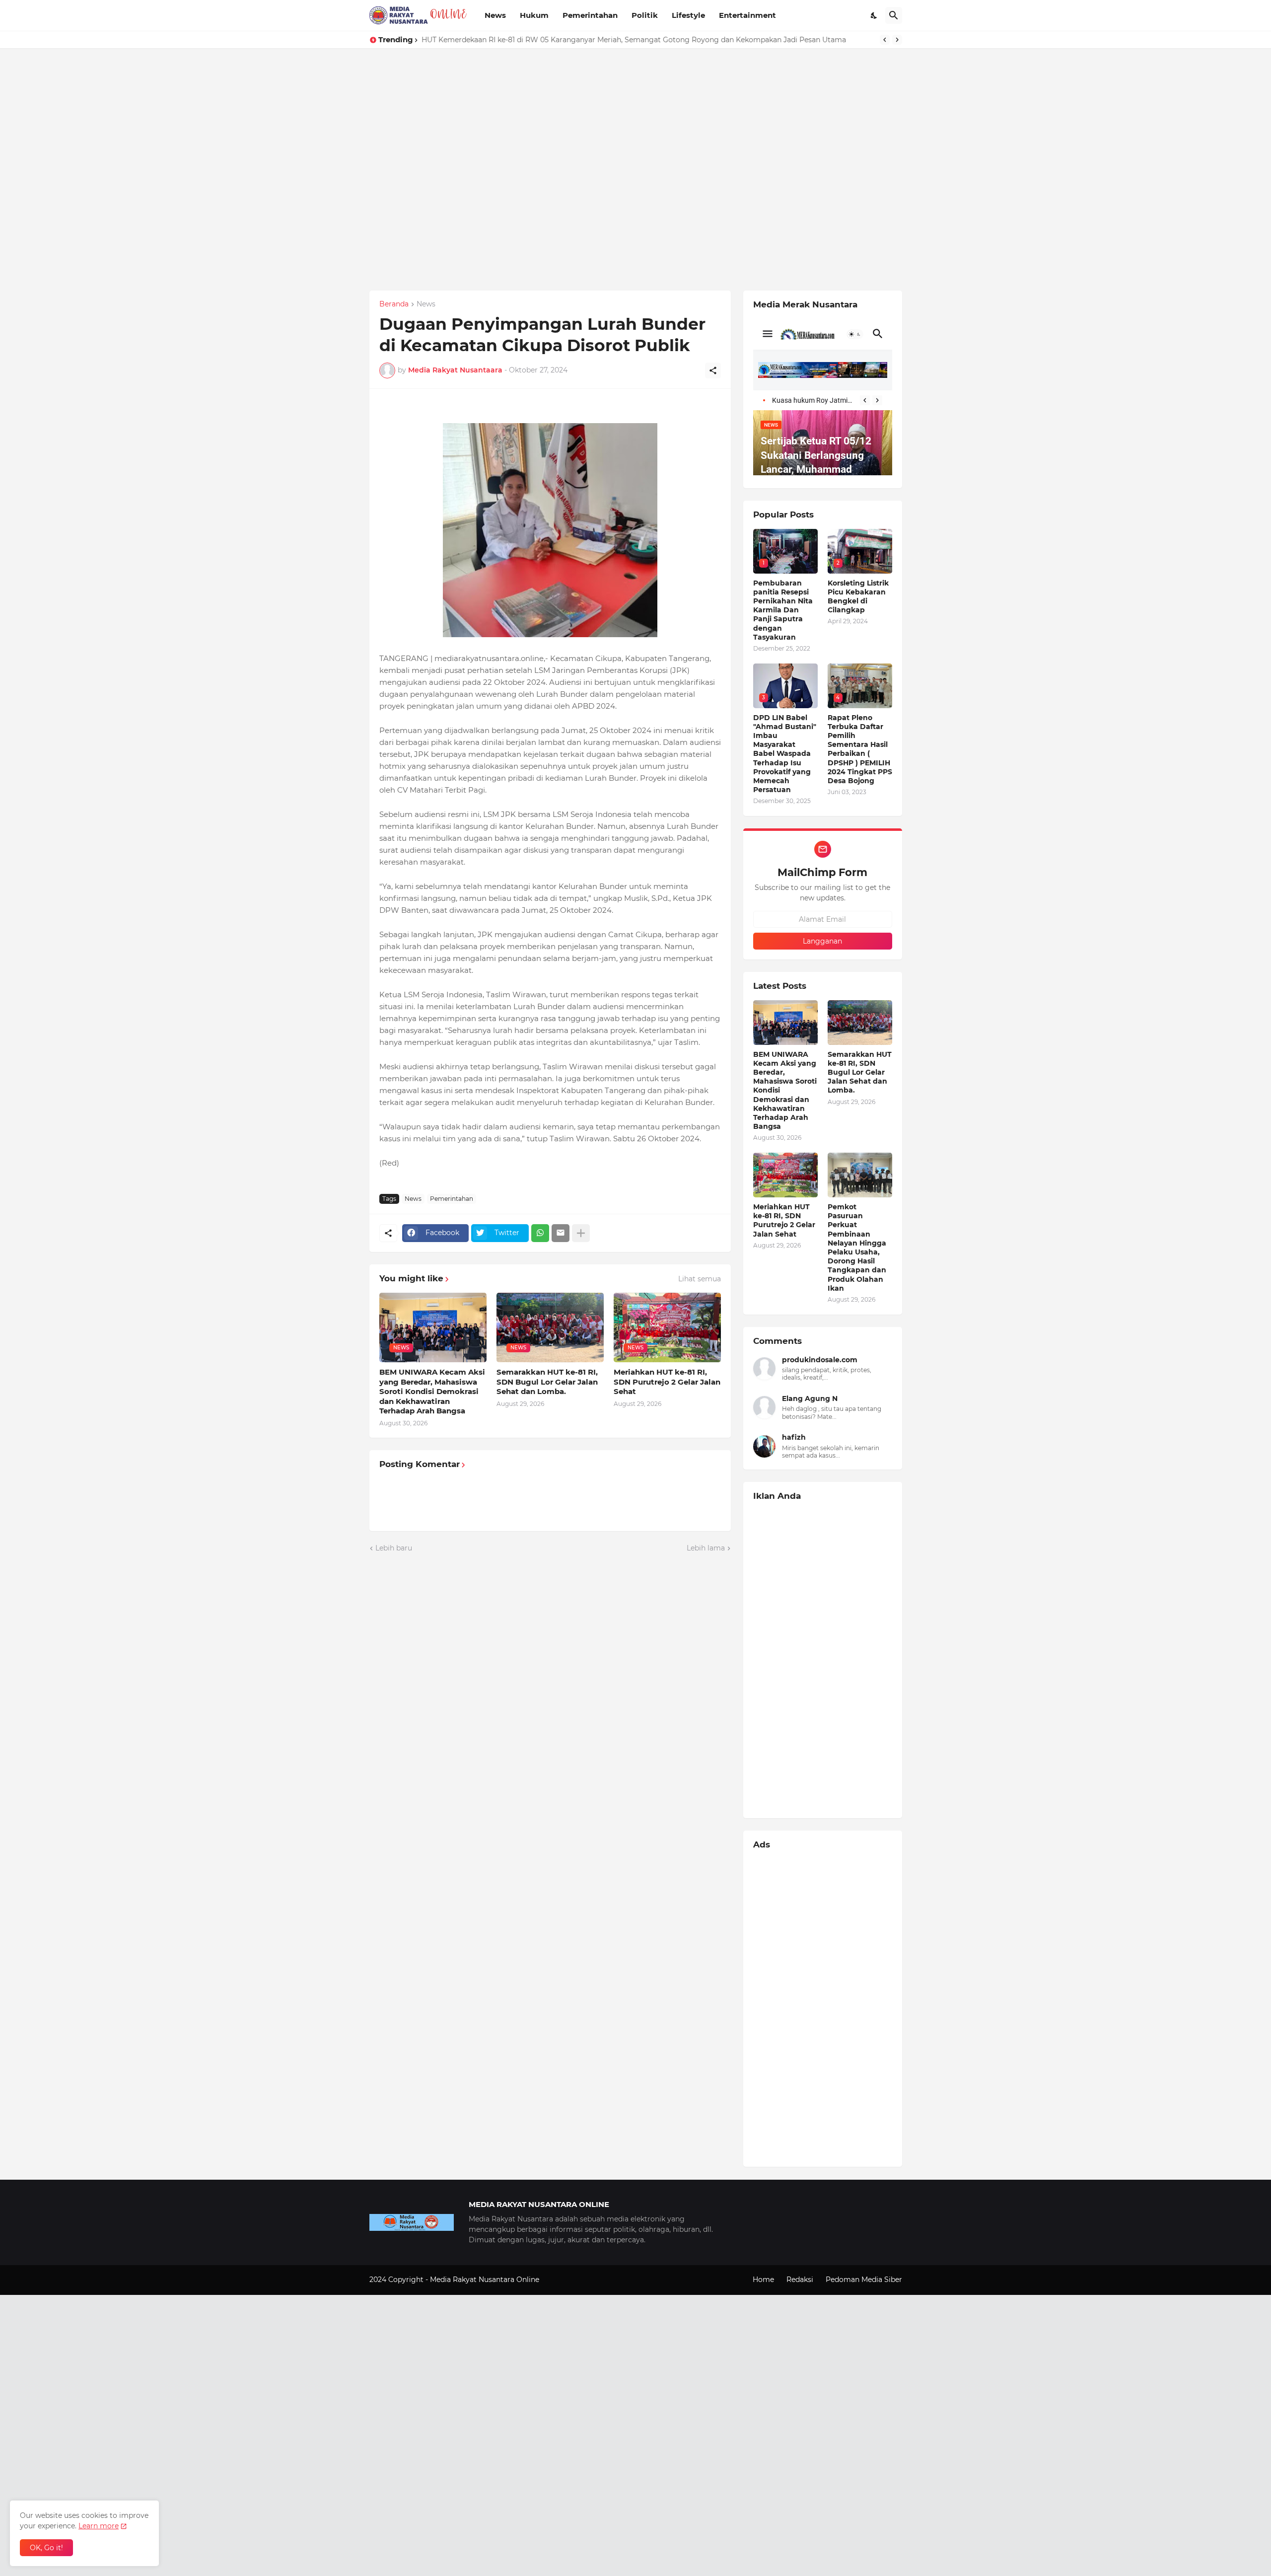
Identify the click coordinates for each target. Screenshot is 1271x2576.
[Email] (561, 1233)
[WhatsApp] (540, 1233)
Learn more (99, 2526)
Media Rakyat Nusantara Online (486, 2280)
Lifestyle (688, 15)
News (495, 15)
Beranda (394, 304)
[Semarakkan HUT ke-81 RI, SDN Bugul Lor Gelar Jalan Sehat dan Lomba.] (860, 1023)
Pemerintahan (590, 15)
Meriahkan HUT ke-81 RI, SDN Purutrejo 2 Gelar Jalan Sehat (667, 1382)
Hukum (534, 15)
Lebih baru (394, 1548)
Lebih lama (706, 1548)
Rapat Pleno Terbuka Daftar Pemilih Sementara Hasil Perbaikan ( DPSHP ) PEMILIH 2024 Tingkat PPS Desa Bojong (860, 749)
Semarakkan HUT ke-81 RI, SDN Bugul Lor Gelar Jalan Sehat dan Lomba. (547, 1382)
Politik (645, 15)
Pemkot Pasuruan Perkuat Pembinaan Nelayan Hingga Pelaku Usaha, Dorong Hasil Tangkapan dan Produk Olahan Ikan (857, 1248)
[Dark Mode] (874, 15)
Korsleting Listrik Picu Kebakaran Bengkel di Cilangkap (858, 597)
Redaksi (800, 2280)
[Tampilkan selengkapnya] (581, 1233)
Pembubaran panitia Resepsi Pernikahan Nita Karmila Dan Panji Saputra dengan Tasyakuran (783, 610)
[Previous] (885, 40)
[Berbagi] (713, 370)
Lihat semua (700, 1279)
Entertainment (747, 15)
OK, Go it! (46, 2548)
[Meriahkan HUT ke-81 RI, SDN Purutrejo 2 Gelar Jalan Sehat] (785, 1175)
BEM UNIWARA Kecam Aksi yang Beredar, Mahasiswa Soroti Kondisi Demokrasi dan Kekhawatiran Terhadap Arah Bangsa (432, 1391)
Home (763, 2280)
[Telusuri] (894, 15)
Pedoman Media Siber (864, 2280)
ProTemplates (565, 2280)
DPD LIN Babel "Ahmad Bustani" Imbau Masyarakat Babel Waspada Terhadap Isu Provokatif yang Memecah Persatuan (785, 754)
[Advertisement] (298, 118)
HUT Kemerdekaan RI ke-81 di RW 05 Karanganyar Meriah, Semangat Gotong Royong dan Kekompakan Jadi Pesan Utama (634, 40)
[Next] (897, 40)
